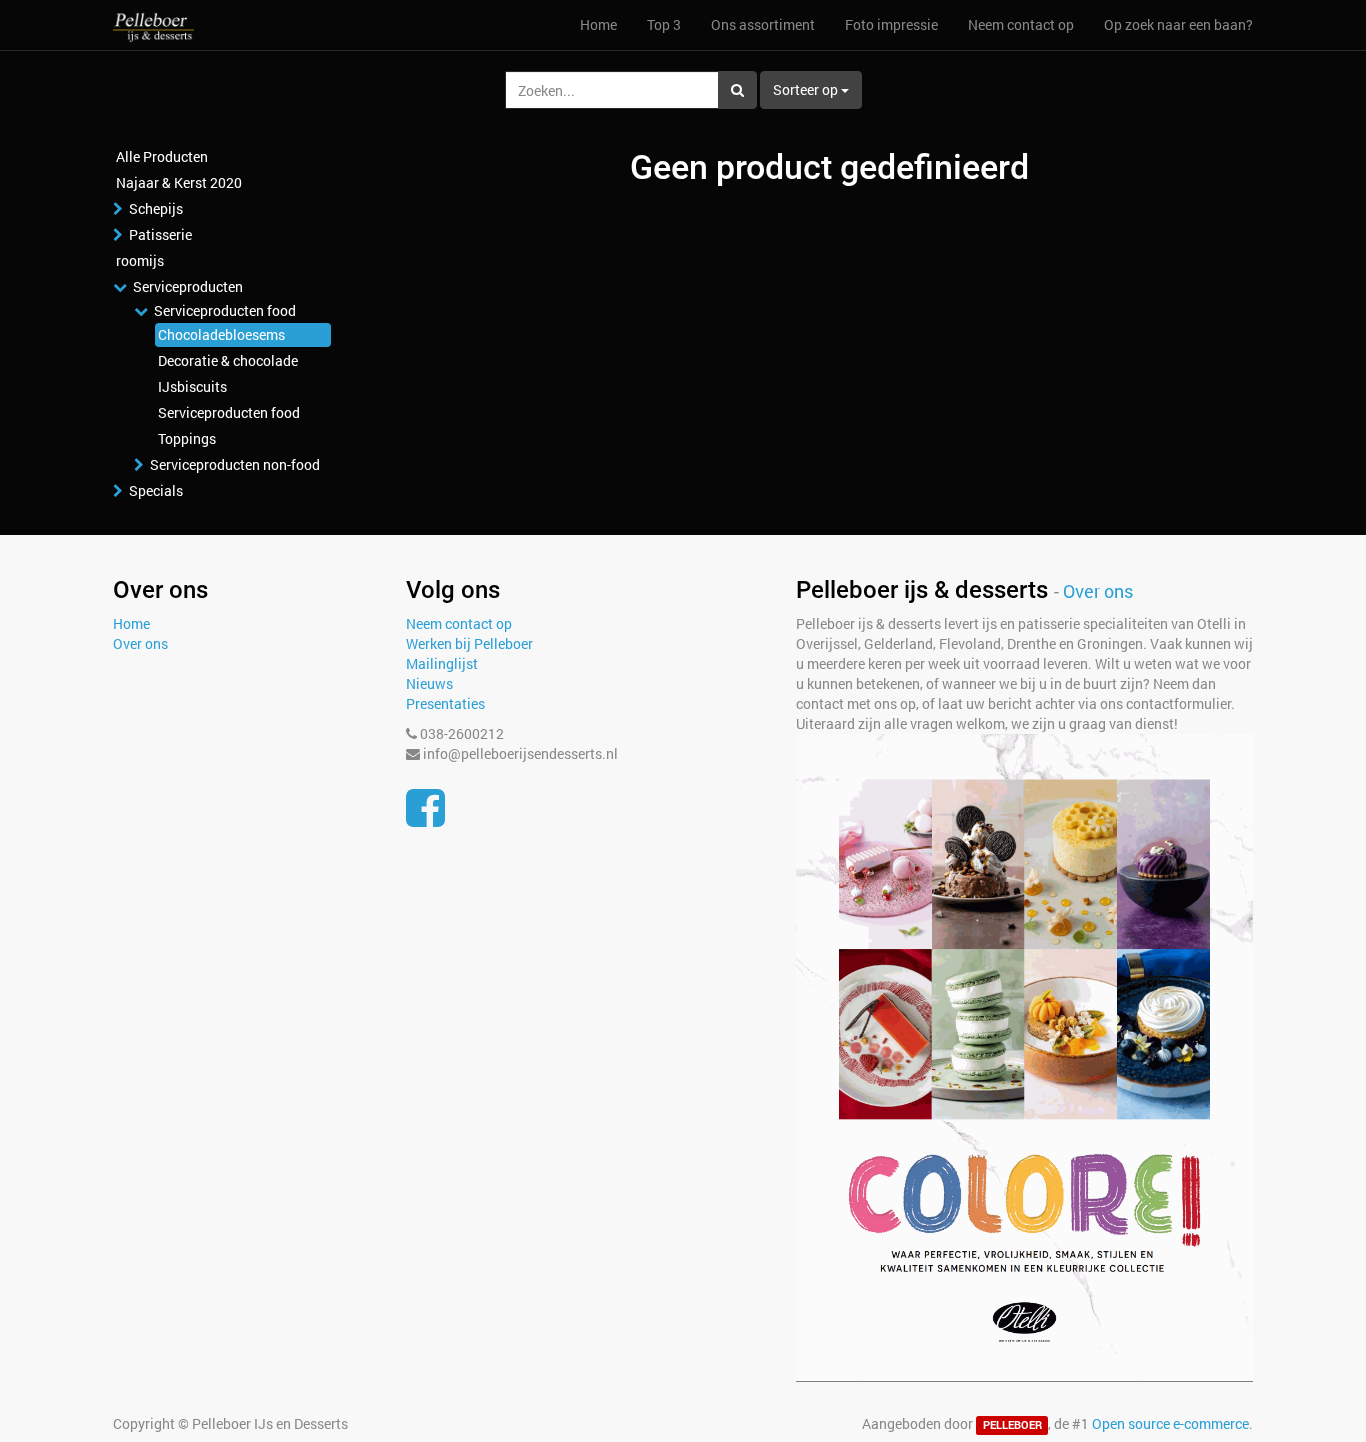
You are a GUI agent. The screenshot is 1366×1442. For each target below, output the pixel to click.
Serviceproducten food (225, 310)
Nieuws (429, 683)
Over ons (140, 643)
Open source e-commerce (1170, 1423)
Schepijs (156, 208)
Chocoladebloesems (221, 334)
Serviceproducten (188, 286)
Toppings (187, 438)
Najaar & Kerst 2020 (179, 182)
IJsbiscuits (192, 386)
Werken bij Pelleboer (469, 643)
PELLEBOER (1012, 1425)
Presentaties (445, 703)
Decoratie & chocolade (228, 360)
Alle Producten (162, 156)
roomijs (140, 260)
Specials (156, 490)
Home (131, 623)
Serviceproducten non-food (235, 464)
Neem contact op (459, 623)
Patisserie (160, 234)
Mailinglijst (442, 663)
